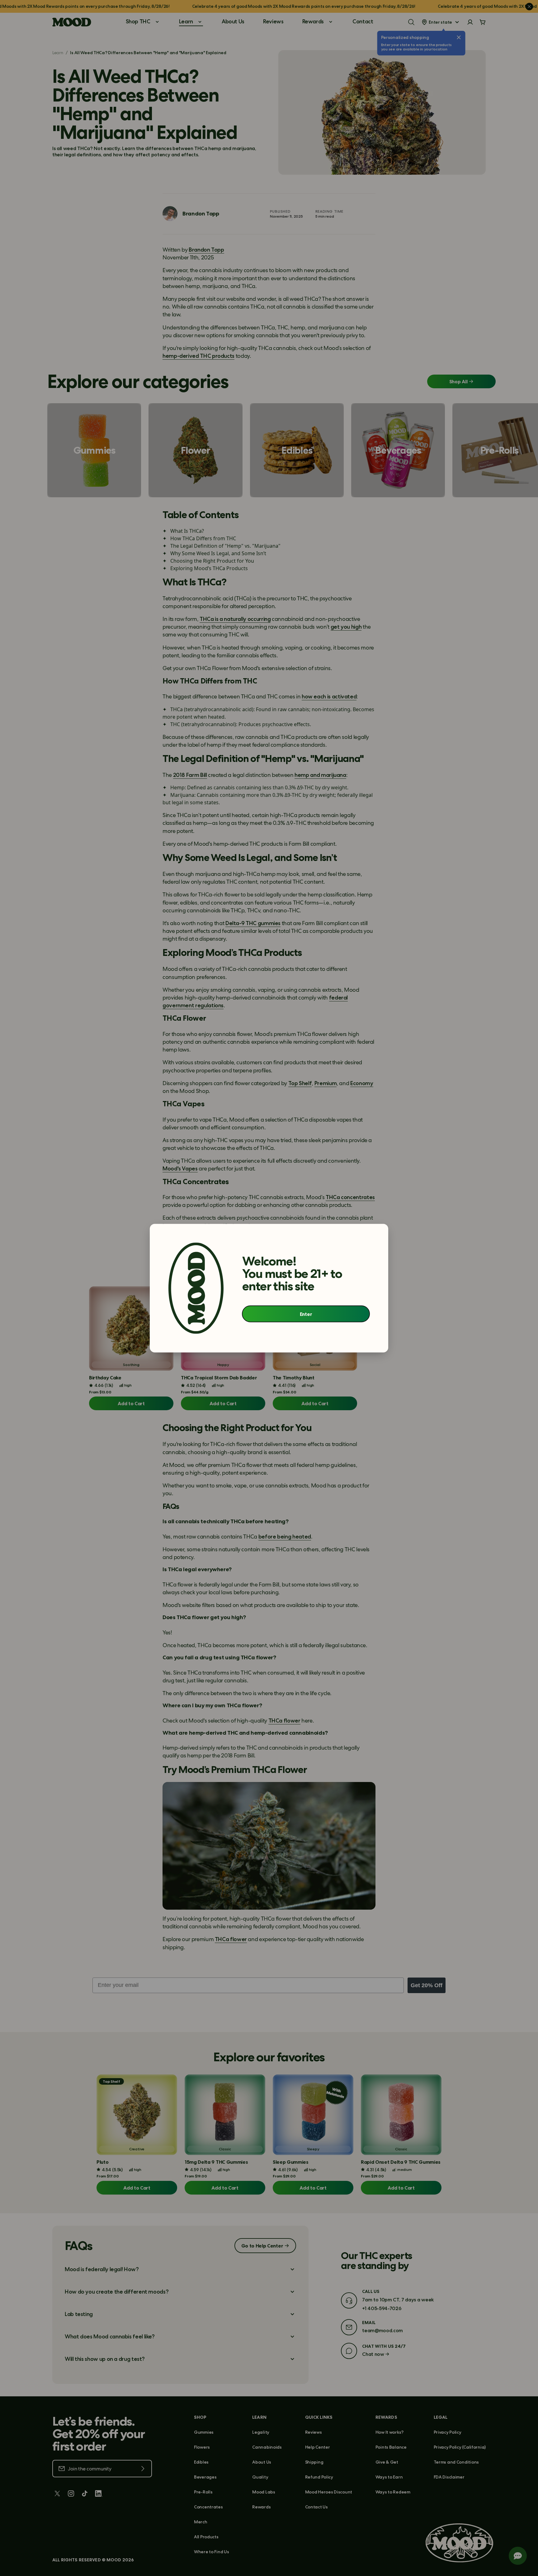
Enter (306, 1314)
